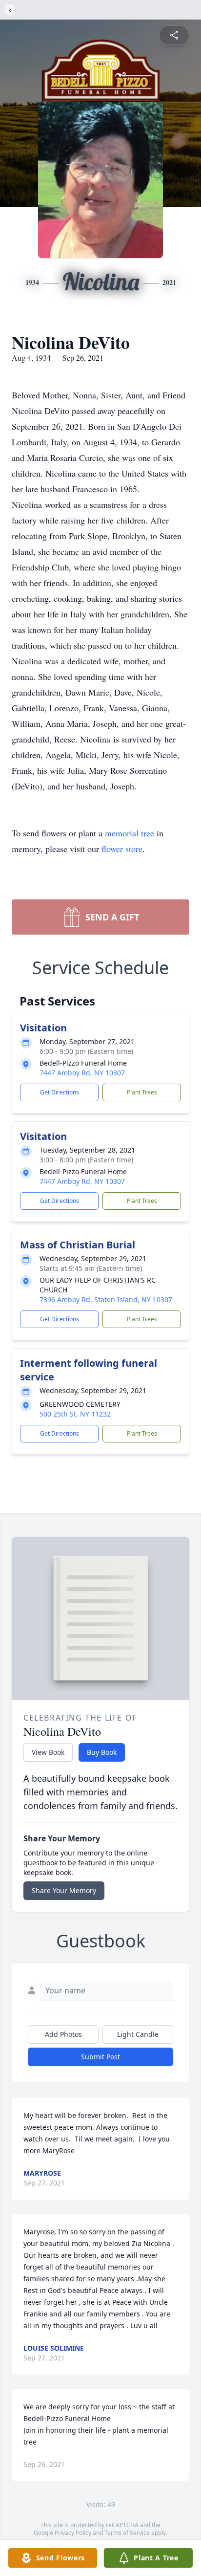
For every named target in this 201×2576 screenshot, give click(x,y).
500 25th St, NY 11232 (75, 1414)
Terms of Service (127, 2533)
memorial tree (130, 833)
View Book (48, 1752)
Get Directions (60, 1092)
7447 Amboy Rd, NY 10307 (82, 1073)
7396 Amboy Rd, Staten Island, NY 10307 (106, 1299)
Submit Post (100, 2057)
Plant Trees (142, 1092)
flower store (122, 849)
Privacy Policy (73, 2533)
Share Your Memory (64, 1890)
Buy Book (102, 1752)
